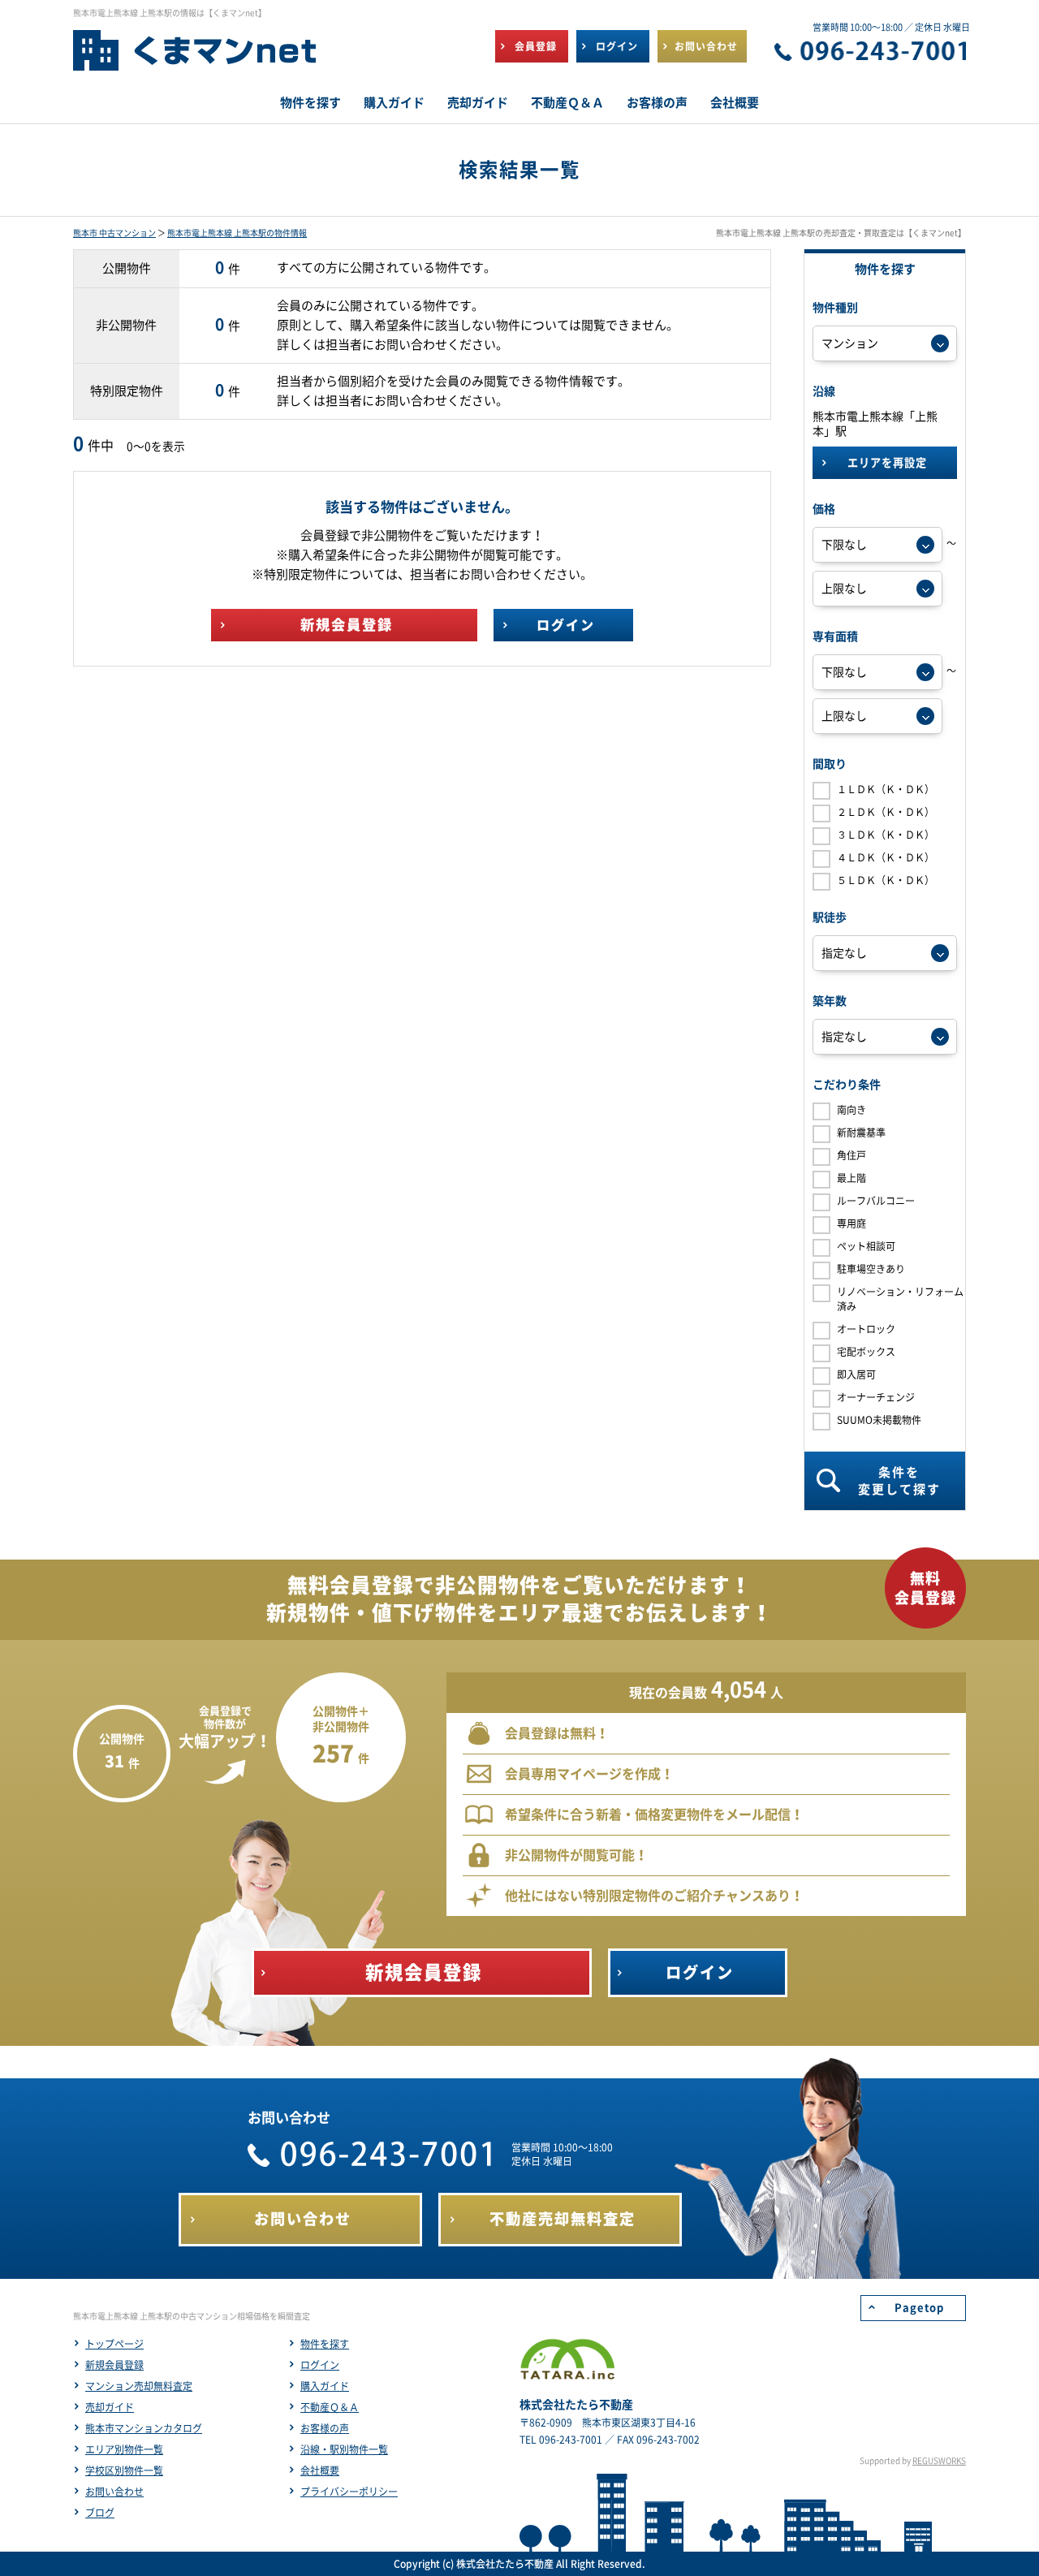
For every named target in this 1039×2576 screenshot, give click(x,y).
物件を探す (325, 2344)
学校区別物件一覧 (124, 2470)
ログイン (320, 2365)
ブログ (100, 2513)
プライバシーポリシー (349, 2492)
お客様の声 (325, 2428)
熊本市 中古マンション (114, 233)
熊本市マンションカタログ (144, 2428)
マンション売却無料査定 (139, 2386)
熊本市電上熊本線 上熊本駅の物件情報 (237, 233)
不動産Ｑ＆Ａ (330, 2407)
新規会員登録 (114, 2365)
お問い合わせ (114, 2492)
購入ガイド (325, 2386)
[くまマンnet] (195, 58)
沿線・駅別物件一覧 (344, 2449)
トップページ (114, 2344)
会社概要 (320, 2470)
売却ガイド (110, 2407)
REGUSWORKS (939, 2461)
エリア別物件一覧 (124, 2449)
